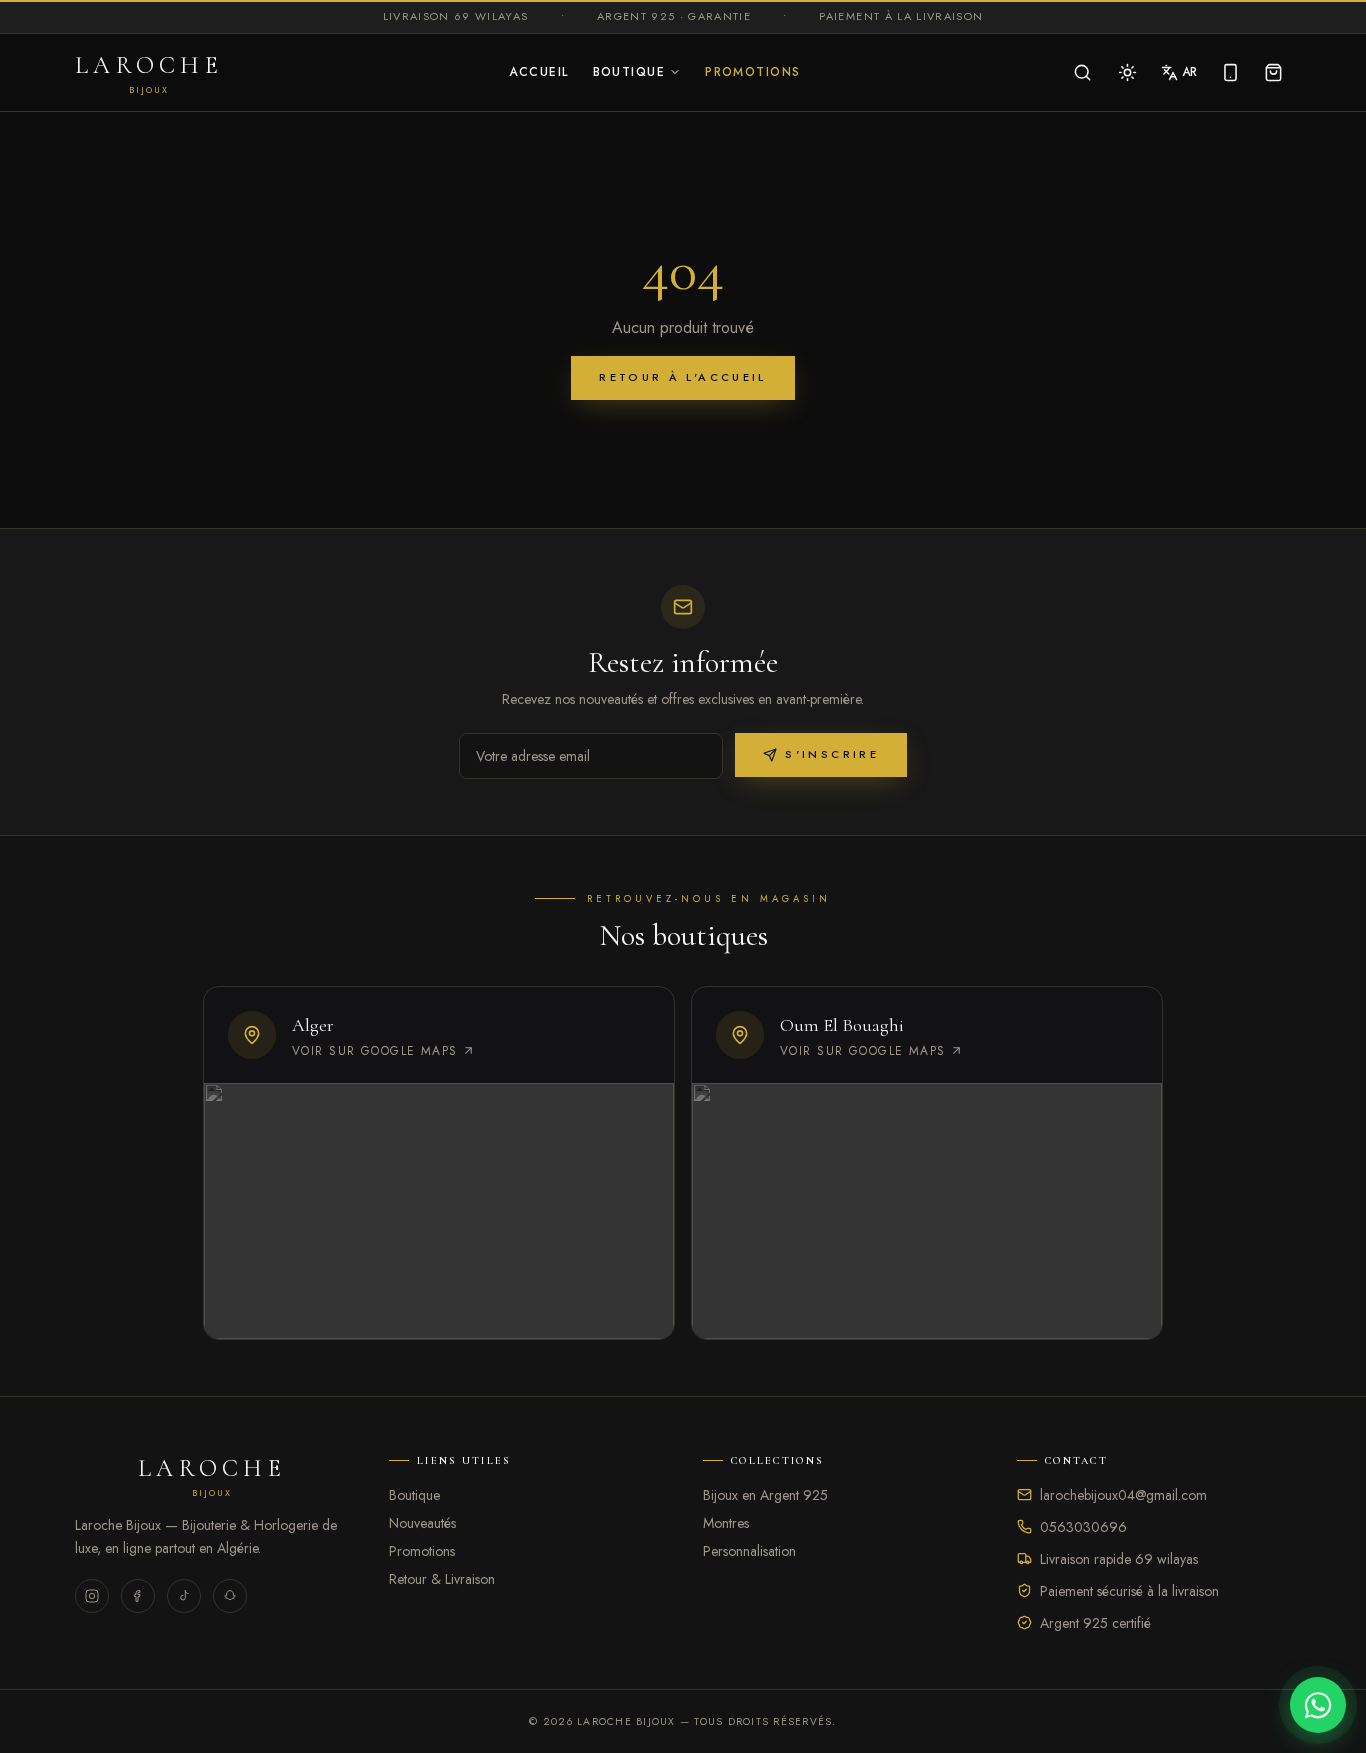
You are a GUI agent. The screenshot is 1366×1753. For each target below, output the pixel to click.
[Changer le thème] (1127, 72)
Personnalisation (749, 1551)
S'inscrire (832, 754)
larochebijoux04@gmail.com (1123, 1495)
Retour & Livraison (442, 1579)
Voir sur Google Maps (375, 1051)
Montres (726, 1523)
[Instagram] (92, 1596)
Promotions (752, 72)
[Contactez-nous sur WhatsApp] (1318, 1705)
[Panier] (1273, 72)
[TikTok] (184, 1596)
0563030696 (1083, 1527)
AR (1189, 72)
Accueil (538, 72)
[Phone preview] (1230, 72)
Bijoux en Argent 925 (765, 1495)
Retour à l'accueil (682, 377)
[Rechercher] (1082, 72)
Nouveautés (422, 1523)
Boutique (629, 72)
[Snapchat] (230, 1596)
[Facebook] (138, 1596)
